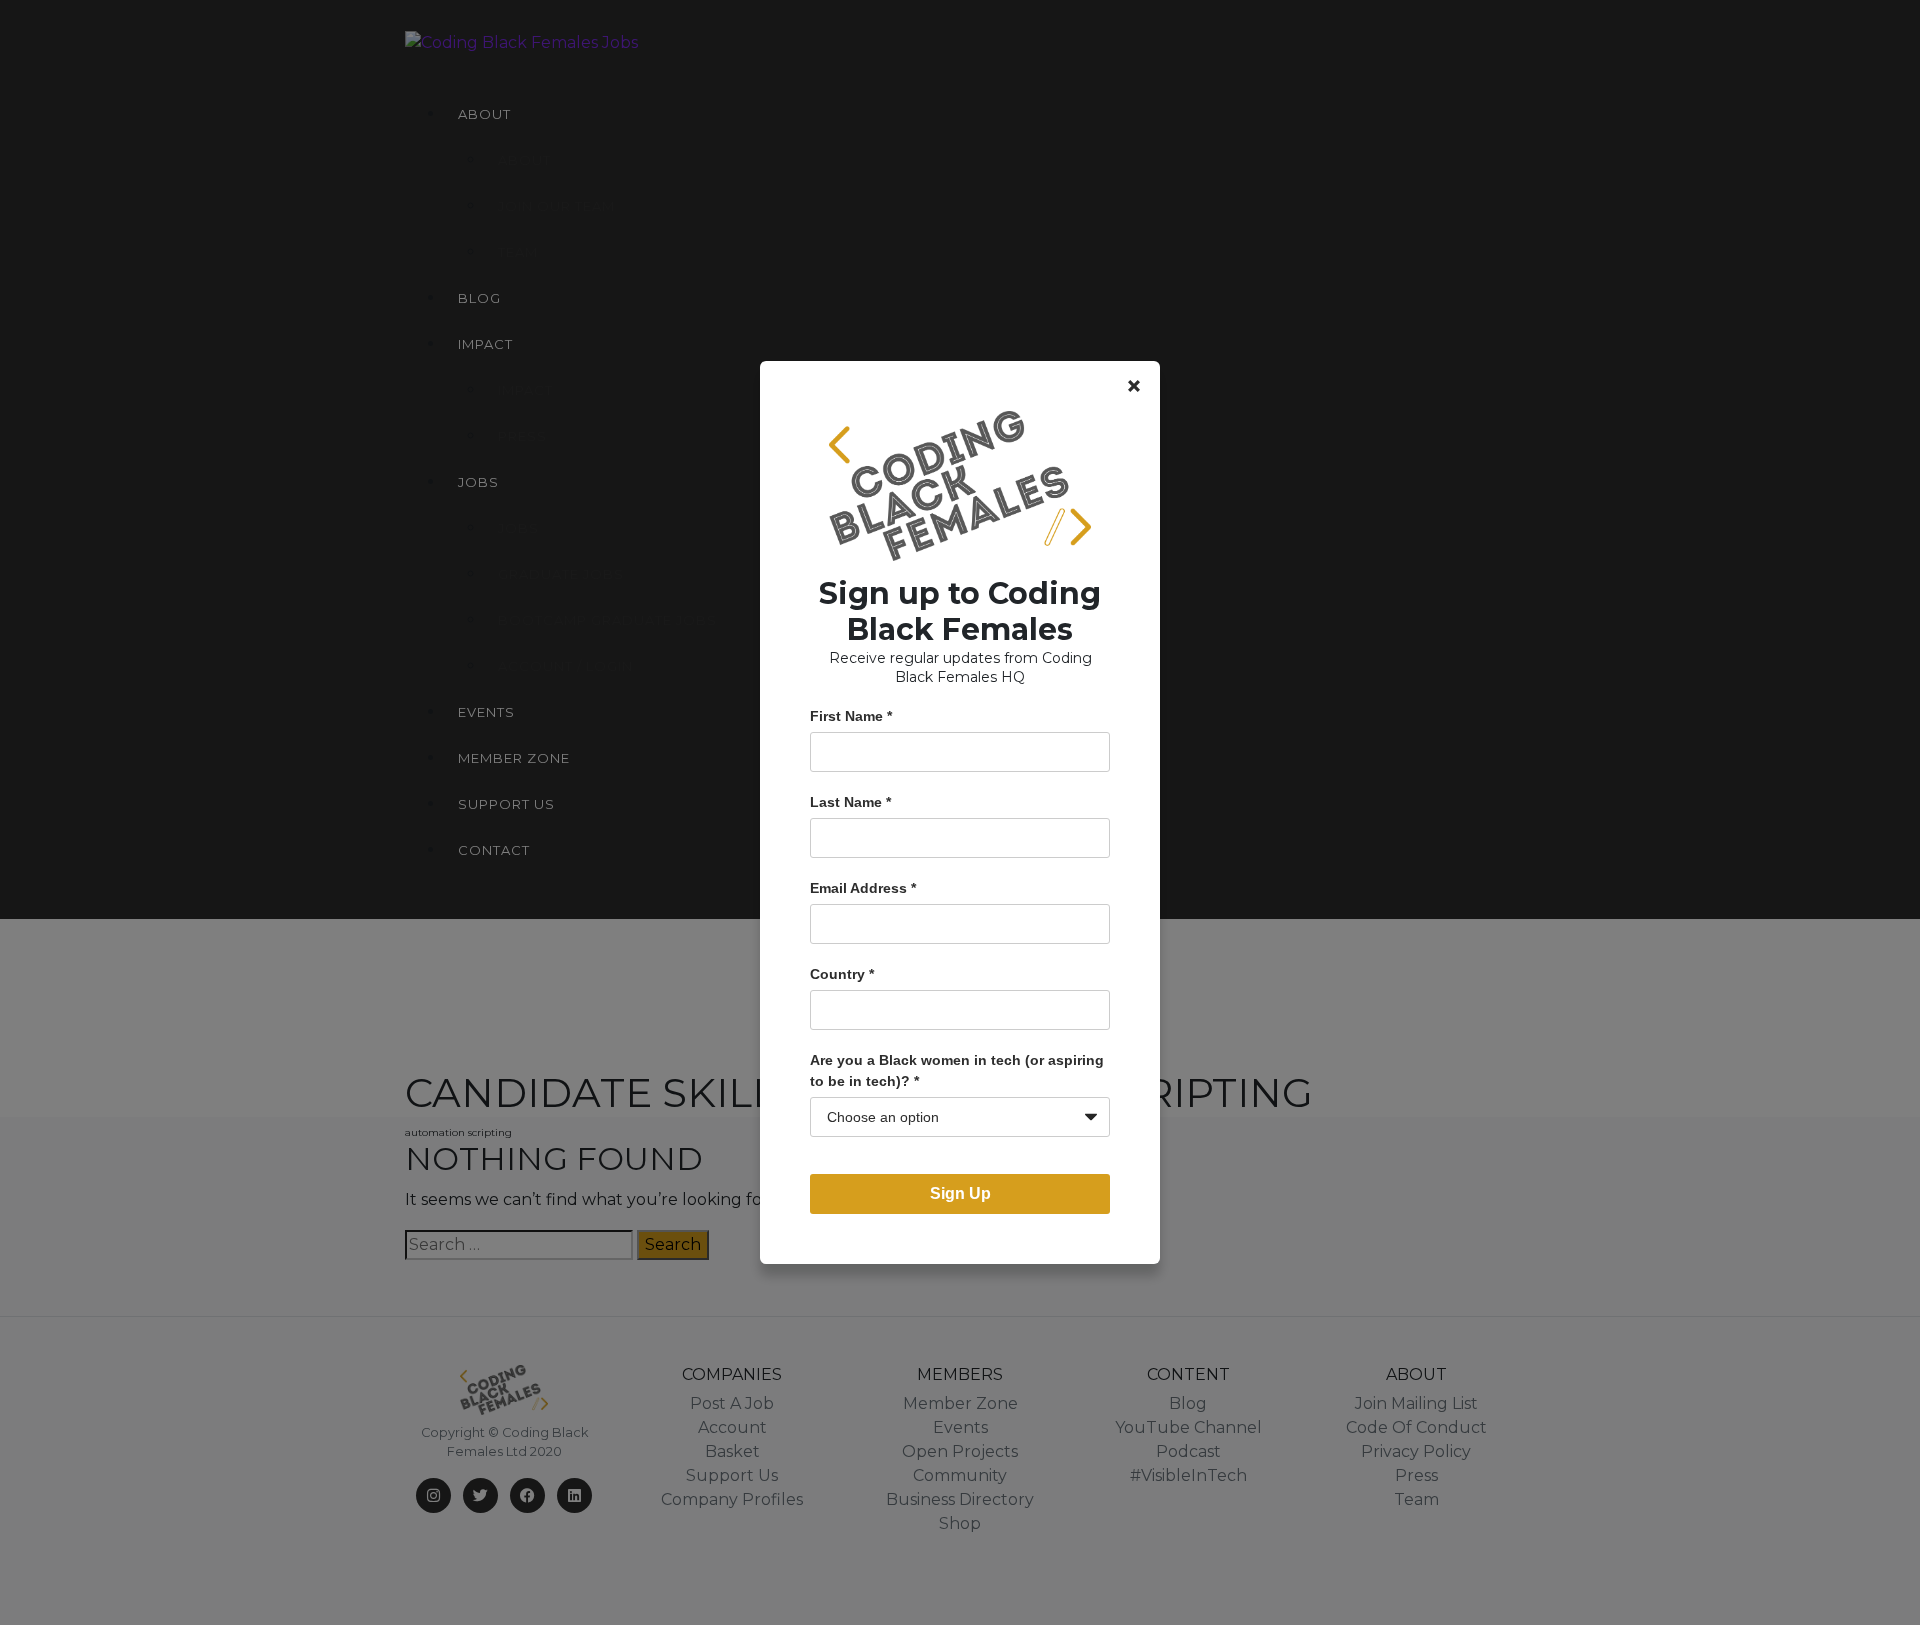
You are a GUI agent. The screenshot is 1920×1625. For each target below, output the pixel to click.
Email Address (863, 888)
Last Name (850, 802)
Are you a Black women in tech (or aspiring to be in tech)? (957, 1070)
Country (842, 974)
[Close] (1134, 386)
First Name (851, 716)
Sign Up (960, 1193)
